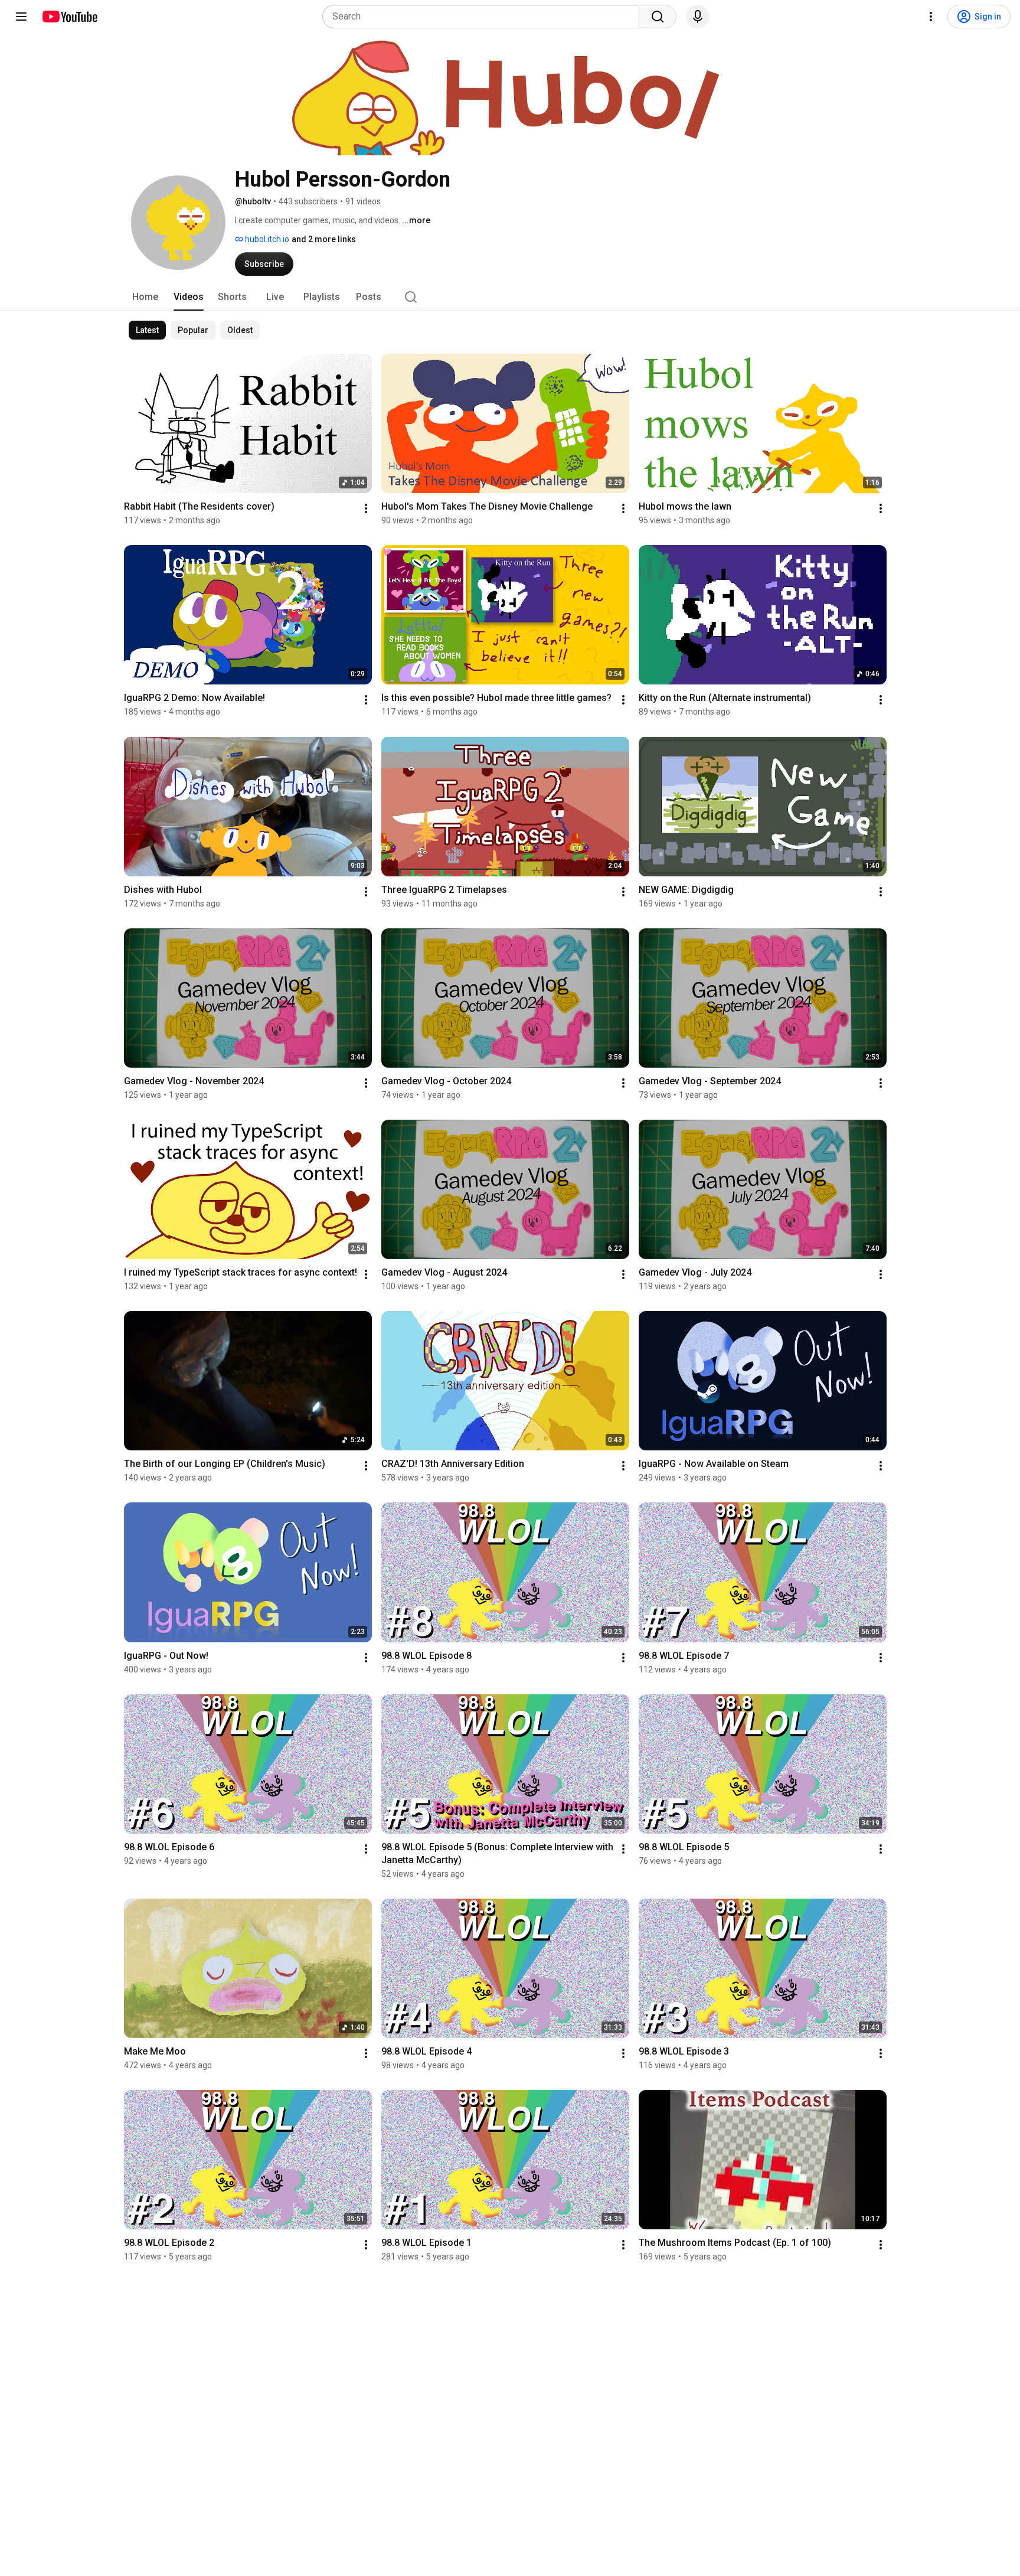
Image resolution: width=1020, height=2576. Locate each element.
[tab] (145, 297)
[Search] (658, 17)
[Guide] (21, 17)
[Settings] (931, 17)
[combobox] (484, 17)
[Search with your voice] (698, 17)
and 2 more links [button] (324, 239)
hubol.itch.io (266, 239)
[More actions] (366, 508)
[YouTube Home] (69, 17)
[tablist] (510, 297)
